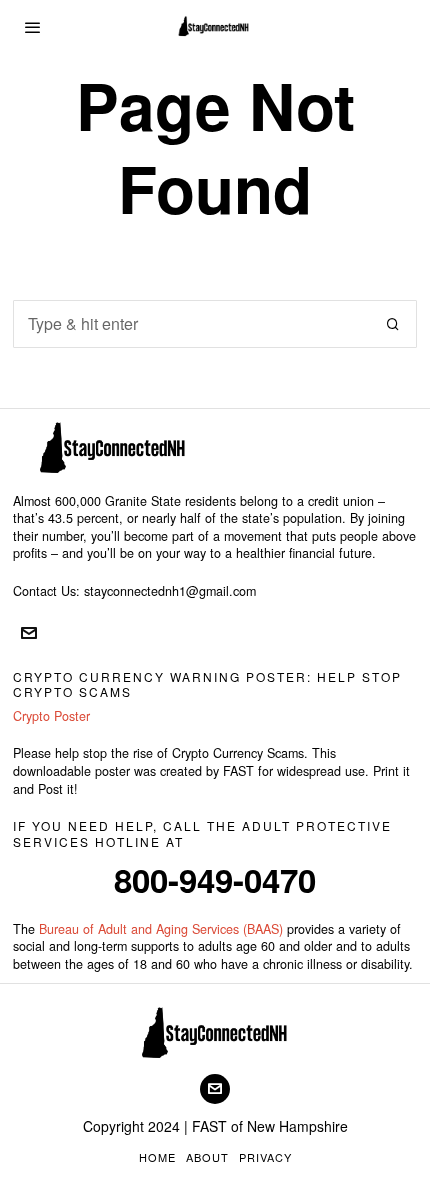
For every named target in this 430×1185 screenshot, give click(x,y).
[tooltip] (29, 633)
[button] (393, 324)
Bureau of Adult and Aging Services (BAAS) (161, 929)
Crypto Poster (51, 716)
